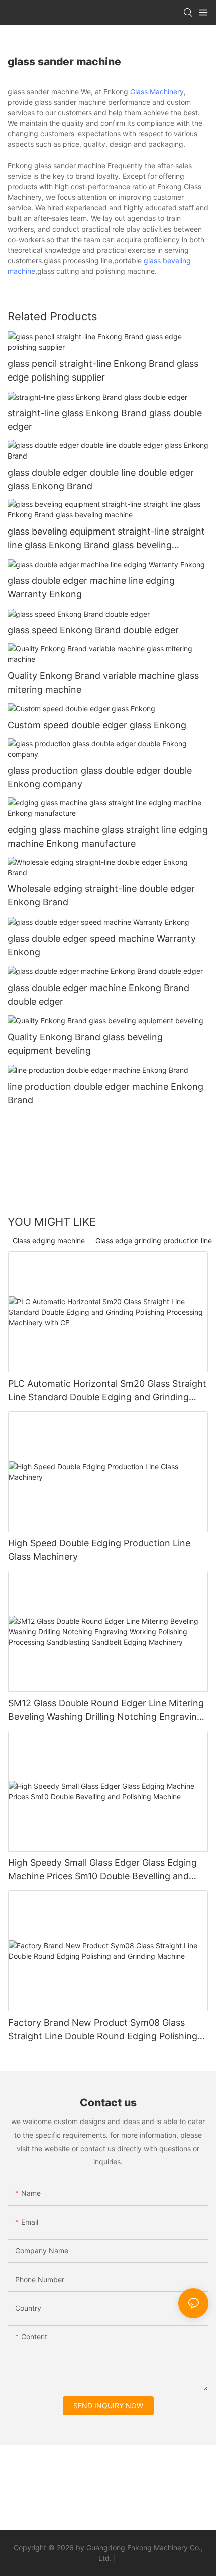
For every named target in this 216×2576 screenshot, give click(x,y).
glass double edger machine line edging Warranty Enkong (91, 587)
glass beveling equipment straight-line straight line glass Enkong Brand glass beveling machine (106, 539)
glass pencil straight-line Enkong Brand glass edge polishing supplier (103, 370)
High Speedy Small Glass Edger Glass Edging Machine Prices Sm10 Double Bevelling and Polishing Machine (102, 1870)
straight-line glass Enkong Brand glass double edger (105, 420)
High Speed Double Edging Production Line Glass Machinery (99, 1550)
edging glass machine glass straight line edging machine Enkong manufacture (108, 837)
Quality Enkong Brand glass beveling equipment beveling (85, 1044)
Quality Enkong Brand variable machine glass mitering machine (103, 683)
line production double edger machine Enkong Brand (105, 1093)
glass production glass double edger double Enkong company (100, 777)
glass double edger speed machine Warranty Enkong (102, 945)
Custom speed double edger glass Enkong (97, 725)
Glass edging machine (49, 1240)
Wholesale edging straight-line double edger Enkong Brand (101, 895)
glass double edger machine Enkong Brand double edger (98, 995)
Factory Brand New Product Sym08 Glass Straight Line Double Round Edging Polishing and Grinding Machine (103, 2030)
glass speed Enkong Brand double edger (93, 630)
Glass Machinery (157, 91)
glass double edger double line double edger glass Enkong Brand (101, 479)
